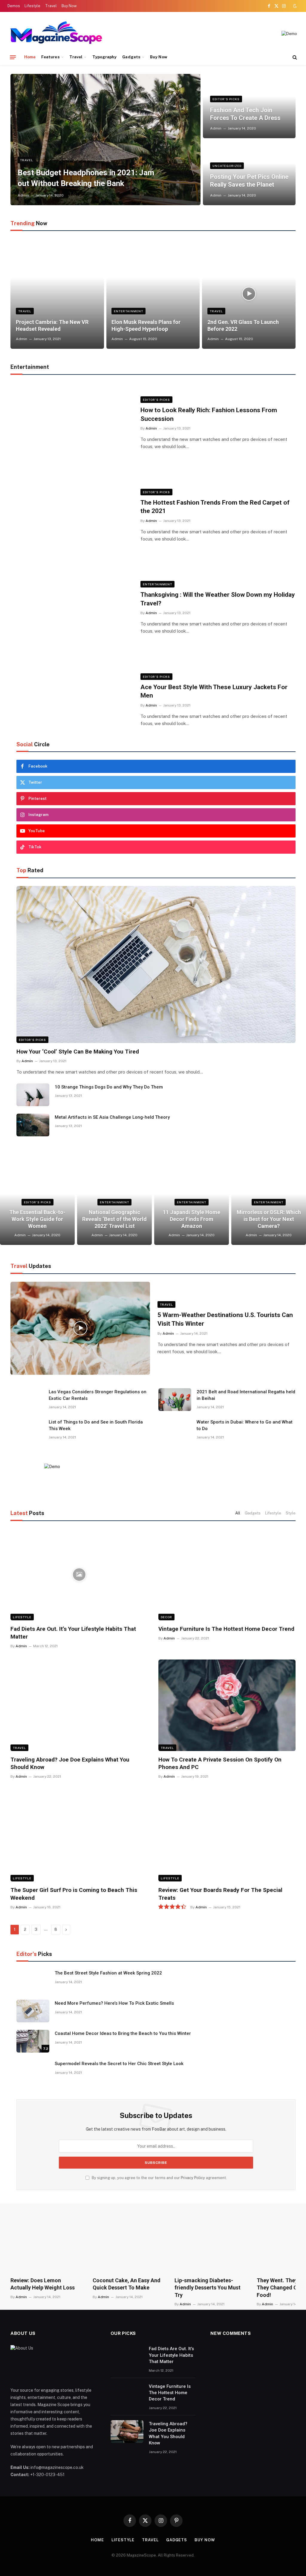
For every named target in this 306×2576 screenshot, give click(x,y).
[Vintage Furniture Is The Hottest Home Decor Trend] (227, 1575)
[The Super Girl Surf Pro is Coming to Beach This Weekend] (79, 1836)
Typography (105, 57)
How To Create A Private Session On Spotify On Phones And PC (220, 1763)
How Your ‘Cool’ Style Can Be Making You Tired (78, 1052)
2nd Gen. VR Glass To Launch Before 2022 (243, 325)
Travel (51, 6)
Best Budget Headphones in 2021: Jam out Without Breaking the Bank (86, 178)
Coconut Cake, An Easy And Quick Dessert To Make (127, 2284)
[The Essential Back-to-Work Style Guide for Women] (37, 1206)
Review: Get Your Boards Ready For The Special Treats (220, 1894)
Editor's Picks (226, 99)
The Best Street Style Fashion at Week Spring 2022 (108, 1973)
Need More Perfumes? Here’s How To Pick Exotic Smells (114, 2003)
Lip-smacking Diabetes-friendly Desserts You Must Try (208, 2288)
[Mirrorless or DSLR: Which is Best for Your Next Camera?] (269, 1206)
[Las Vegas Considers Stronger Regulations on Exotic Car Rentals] (27, 1400)
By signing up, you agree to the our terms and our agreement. (159, 2178)
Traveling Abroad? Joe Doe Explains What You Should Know (70, 1763)
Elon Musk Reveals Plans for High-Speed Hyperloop (146, 325)
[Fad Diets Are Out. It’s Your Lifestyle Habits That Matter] (79, 1575)
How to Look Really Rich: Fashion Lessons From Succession (209, 414)
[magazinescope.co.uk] (56, 34)
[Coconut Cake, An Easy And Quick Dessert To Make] (128, 2245)
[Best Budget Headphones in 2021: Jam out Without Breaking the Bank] (105, 140)
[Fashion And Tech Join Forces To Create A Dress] (249, 106)
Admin (23, 195)
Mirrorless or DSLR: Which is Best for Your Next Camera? (269, 1219)
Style (291, 1513)
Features (51, 57)
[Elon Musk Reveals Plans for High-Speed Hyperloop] (153, 294)
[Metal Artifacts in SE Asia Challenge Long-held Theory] (33, 1125)
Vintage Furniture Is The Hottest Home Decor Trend (226, 1629)
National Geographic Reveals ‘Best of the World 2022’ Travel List (114, 1219)
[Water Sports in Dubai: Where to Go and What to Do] (175, 1430)
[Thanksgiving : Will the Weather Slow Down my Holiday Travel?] (72, 608)
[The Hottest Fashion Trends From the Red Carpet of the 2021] (72, 516)
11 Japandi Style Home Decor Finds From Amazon (192, 1219)
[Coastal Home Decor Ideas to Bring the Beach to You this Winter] (33, 2041)
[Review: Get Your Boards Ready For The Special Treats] (227, 1836)
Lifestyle (32, 6)
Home (30, 57)
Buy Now (69, 6)
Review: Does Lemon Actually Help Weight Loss (43, 2284)
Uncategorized (227, 166)
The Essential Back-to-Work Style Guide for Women (37, 1219)
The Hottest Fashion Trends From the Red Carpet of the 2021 (215, 507)
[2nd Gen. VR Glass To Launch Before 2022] (249, 294)
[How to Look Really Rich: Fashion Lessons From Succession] (72, 423)
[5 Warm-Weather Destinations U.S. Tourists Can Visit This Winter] (80, 1328)
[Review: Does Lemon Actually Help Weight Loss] (46, 2245)
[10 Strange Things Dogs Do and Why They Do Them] (33, 1095)
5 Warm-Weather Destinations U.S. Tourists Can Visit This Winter (225, 1319)
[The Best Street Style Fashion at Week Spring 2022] (33, 1981)
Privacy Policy (193, 2178)
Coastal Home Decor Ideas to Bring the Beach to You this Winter (123, 2033)
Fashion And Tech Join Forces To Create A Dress (245, 114)
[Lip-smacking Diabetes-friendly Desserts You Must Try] (210, 2245)
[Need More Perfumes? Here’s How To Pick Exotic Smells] (33, 2011)
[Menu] (13, 57)
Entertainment (128, 311)
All (238, 1513)
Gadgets (131, 57)
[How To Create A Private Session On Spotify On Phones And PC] (227, 1705)
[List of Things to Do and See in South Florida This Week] (27, 1430)
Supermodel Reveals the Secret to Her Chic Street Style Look (119, 2064)
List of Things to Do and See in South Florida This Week (96, 1425)
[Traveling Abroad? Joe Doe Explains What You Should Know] (79, 1705)
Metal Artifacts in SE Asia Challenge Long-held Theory (112, 1117)
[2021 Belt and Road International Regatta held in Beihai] (175, 1400)
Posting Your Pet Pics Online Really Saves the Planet (249, 181)
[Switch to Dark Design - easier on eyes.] (294, 6)
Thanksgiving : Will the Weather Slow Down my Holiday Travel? (218, 599)
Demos (14, 6)
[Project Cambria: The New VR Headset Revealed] (57, 294)
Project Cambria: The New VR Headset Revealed (52, 325)
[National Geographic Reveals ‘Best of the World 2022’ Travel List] (114, 1206)
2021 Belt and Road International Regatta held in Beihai (246, 1395)
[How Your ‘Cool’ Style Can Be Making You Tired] (156, 965)
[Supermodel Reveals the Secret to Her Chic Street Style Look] (33, 2071)
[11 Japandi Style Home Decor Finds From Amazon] (192, 1206)
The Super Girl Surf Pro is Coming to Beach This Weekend (74, 1894)
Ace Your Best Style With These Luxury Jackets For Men (214, 691)
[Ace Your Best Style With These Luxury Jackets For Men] (72, 700)
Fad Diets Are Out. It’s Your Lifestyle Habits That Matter (73, 1633)
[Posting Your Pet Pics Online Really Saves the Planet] (249, 173)
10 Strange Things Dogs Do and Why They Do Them (109, 1087)
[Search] (294, 57)
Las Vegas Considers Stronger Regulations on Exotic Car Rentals (98, 1395)
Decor (166, 1617)
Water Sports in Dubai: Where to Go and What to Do (245, 1425)
